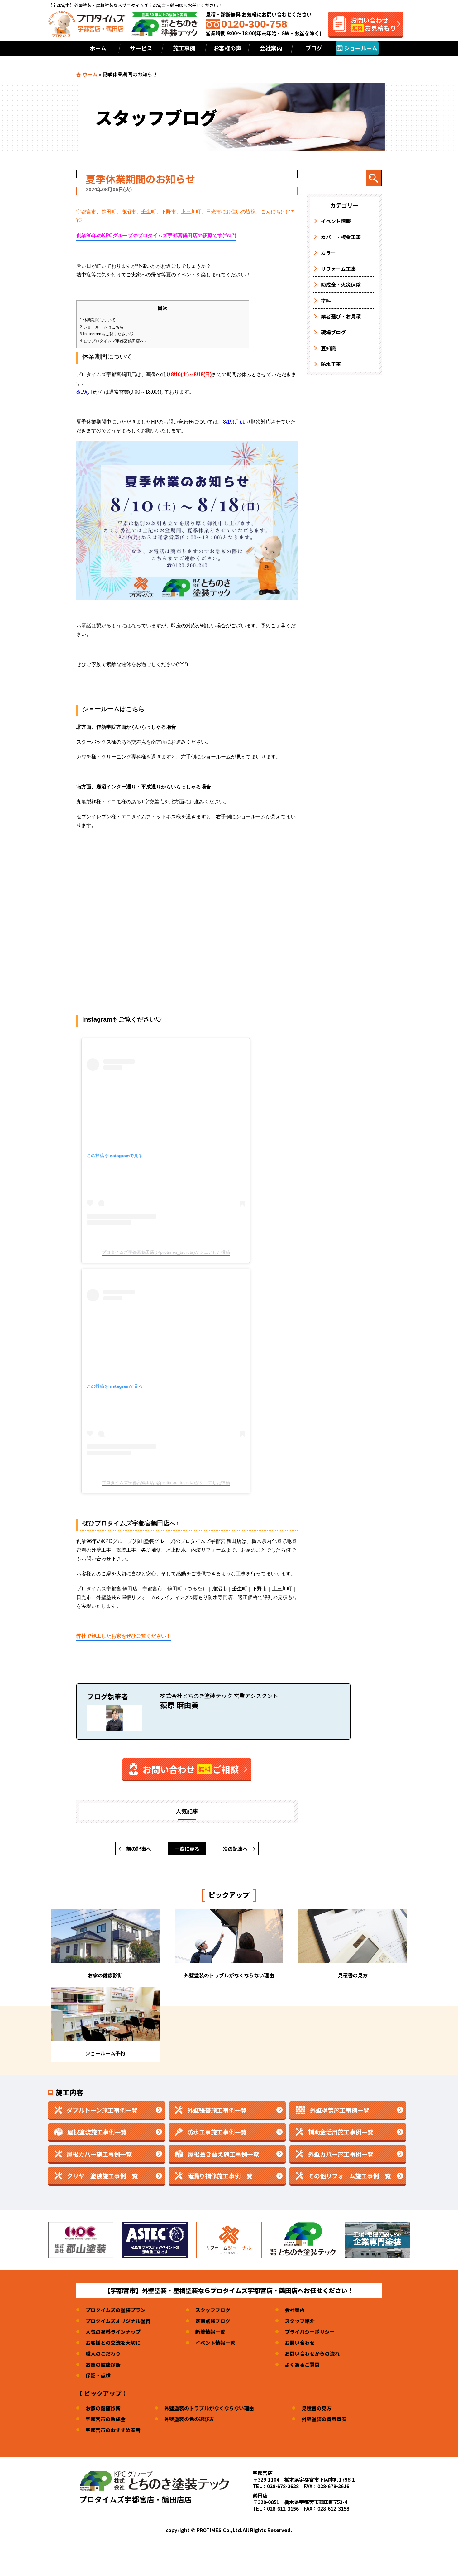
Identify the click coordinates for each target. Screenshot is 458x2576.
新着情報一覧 (210, 2332)
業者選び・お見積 (341, 316)
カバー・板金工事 (341, 237)
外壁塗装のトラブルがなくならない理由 (209, 2408)
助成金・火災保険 (341, 285)
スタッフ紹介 (300, 2321)
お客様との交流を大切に (113, 2343)
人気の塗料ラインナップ (113, 2332)
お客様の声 (227, 48)
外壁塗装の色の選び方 (189, 2419)
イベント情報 (336, 221)
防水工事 (331, 364)
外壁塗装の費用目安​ (324, 2419)
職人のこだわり (103, 2353)
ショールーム (360, 48)
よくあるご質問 (302, 2364)
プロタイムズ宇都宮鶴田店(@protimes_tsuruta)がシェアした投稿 (166, 1252)
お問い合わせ (300, 2343)
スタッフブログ (213, 2310)
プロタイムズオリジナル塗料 (118, 2321)
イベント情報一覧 (215, 2343)
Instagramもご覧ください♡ (107, 334)
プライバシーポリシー (310, 2332)
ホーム (98, 48)
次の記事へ (235, 1849)
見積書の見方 (317, 2408)
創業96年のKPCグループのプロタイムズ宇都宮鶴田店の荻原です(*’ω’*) (156, 235)
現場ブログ (333, 332)
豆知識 (328, 348)
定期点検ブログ (213, 2321)
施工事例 (184, 48)
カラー (328, 253)
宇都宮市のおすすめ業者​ (113, 2430)
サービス (141, 48)
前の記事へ (139, 1849)
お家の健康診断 (103, 2364)
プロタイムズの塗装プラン (116, 2310)
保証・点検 (98, 2375)
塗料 (326, 300)
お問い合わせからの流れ (312, 2353)
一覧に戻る (187, 1849)
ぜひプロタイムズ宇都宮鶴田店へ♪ (113, 341)
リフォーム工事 (338, 269)
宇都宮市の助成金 (106, 2419)
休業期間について (98, 320)
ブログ (314, 48)
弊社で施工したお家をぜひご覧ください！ (124, 1636)
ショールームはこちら (102, 327)
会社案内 (271, 48)
